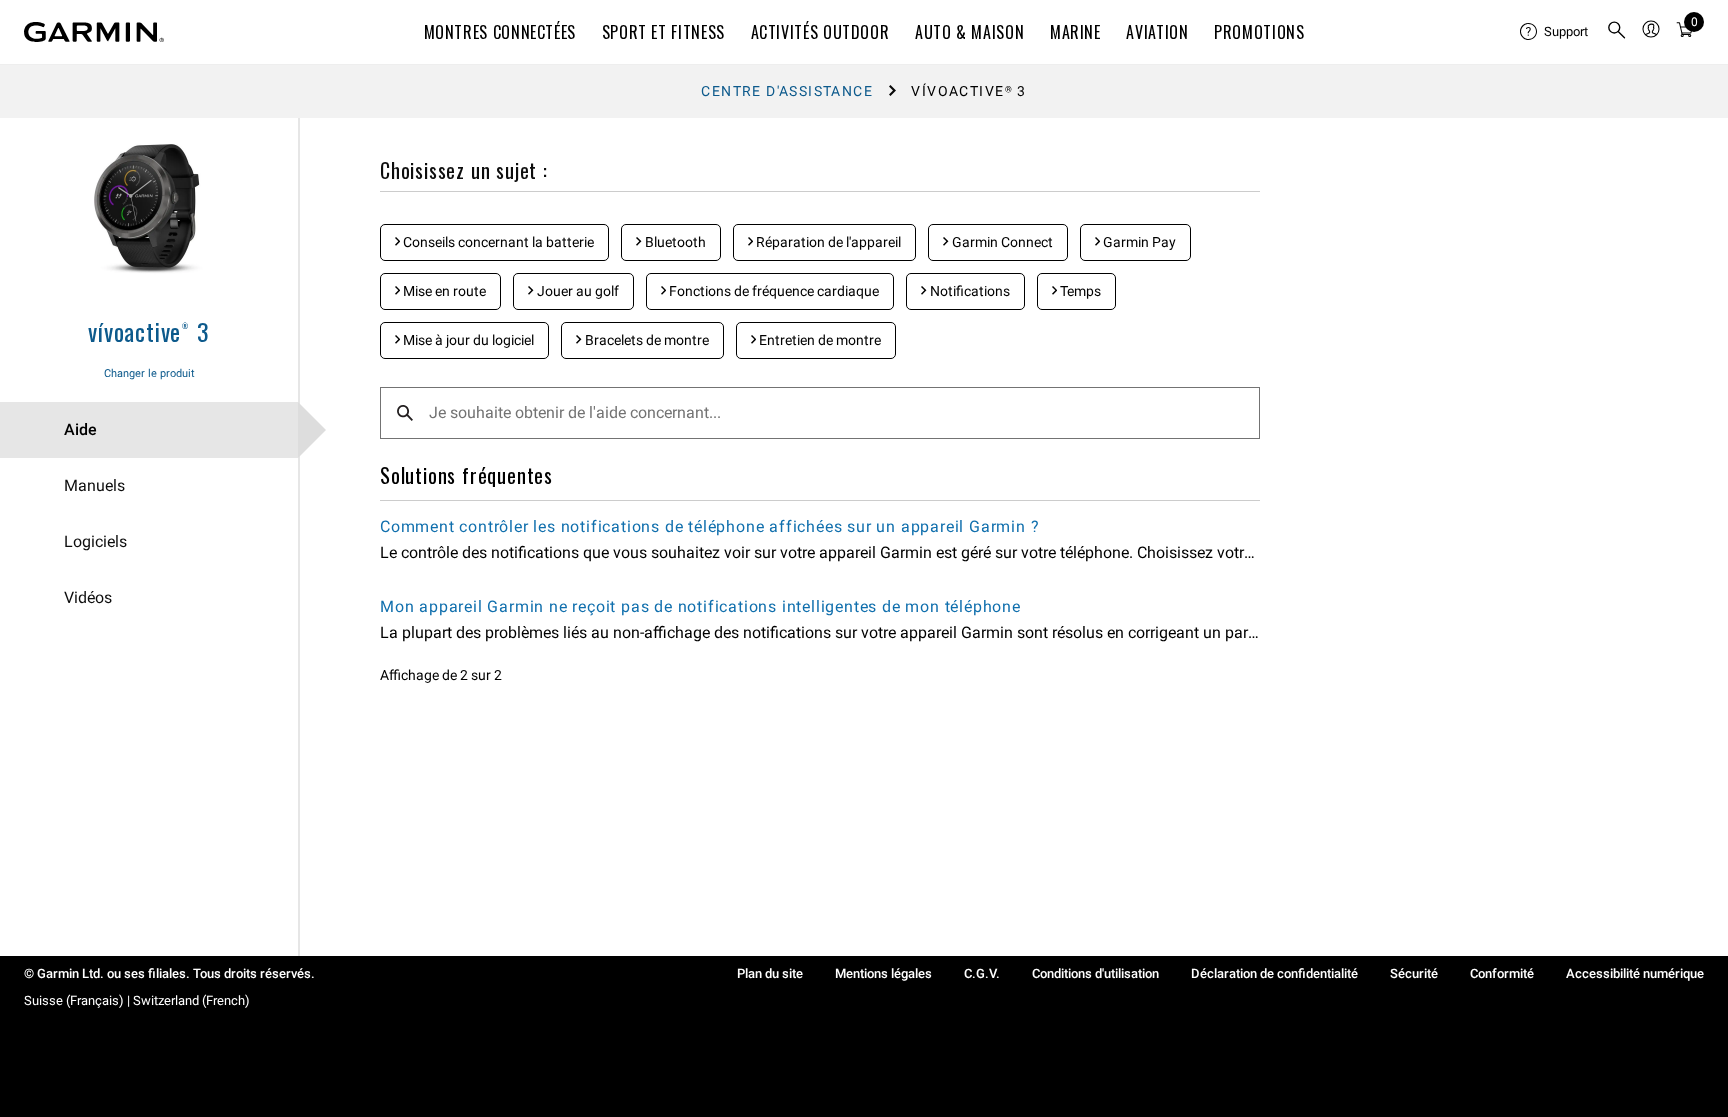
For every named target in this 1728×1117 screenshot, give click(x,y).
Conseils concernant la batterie (497, 242)
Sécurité (1414, 973)
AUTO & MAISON (969, 32)
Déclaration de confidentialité (1274, 973)
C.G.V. (982, 973)
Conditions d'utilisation (1095, 973)
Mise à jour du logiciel (467, 340)
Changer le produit (149, 373)
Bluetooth (674, 242)
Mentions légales (883, 973)
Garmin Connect (1001, 242)
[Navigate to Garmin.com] (94, 32)
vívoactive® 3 (148, 331)
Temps (1079, 291)
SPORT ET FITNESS (663, 32)
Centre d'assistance (787, 91)
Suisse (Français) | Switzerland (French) (137, 1000)
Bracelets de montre (645, 340)
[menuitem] (1555, 32)
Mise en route (443, 291)
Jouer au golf (576, 291)
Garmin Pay (1138, 242)
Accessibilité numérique (1635, 973)
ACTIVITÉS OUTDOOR (820, 32)
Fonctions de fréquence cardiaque (772, 291)
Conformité (1502, 973)
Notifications (968, 291)
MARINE (1075, 32)
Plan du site (770, 973)
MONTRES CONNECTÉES (500, 32)
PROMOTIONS (1259, 32)
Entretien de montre (818, 340)
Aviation (1157, 32)
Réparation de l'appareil (827, 242)
